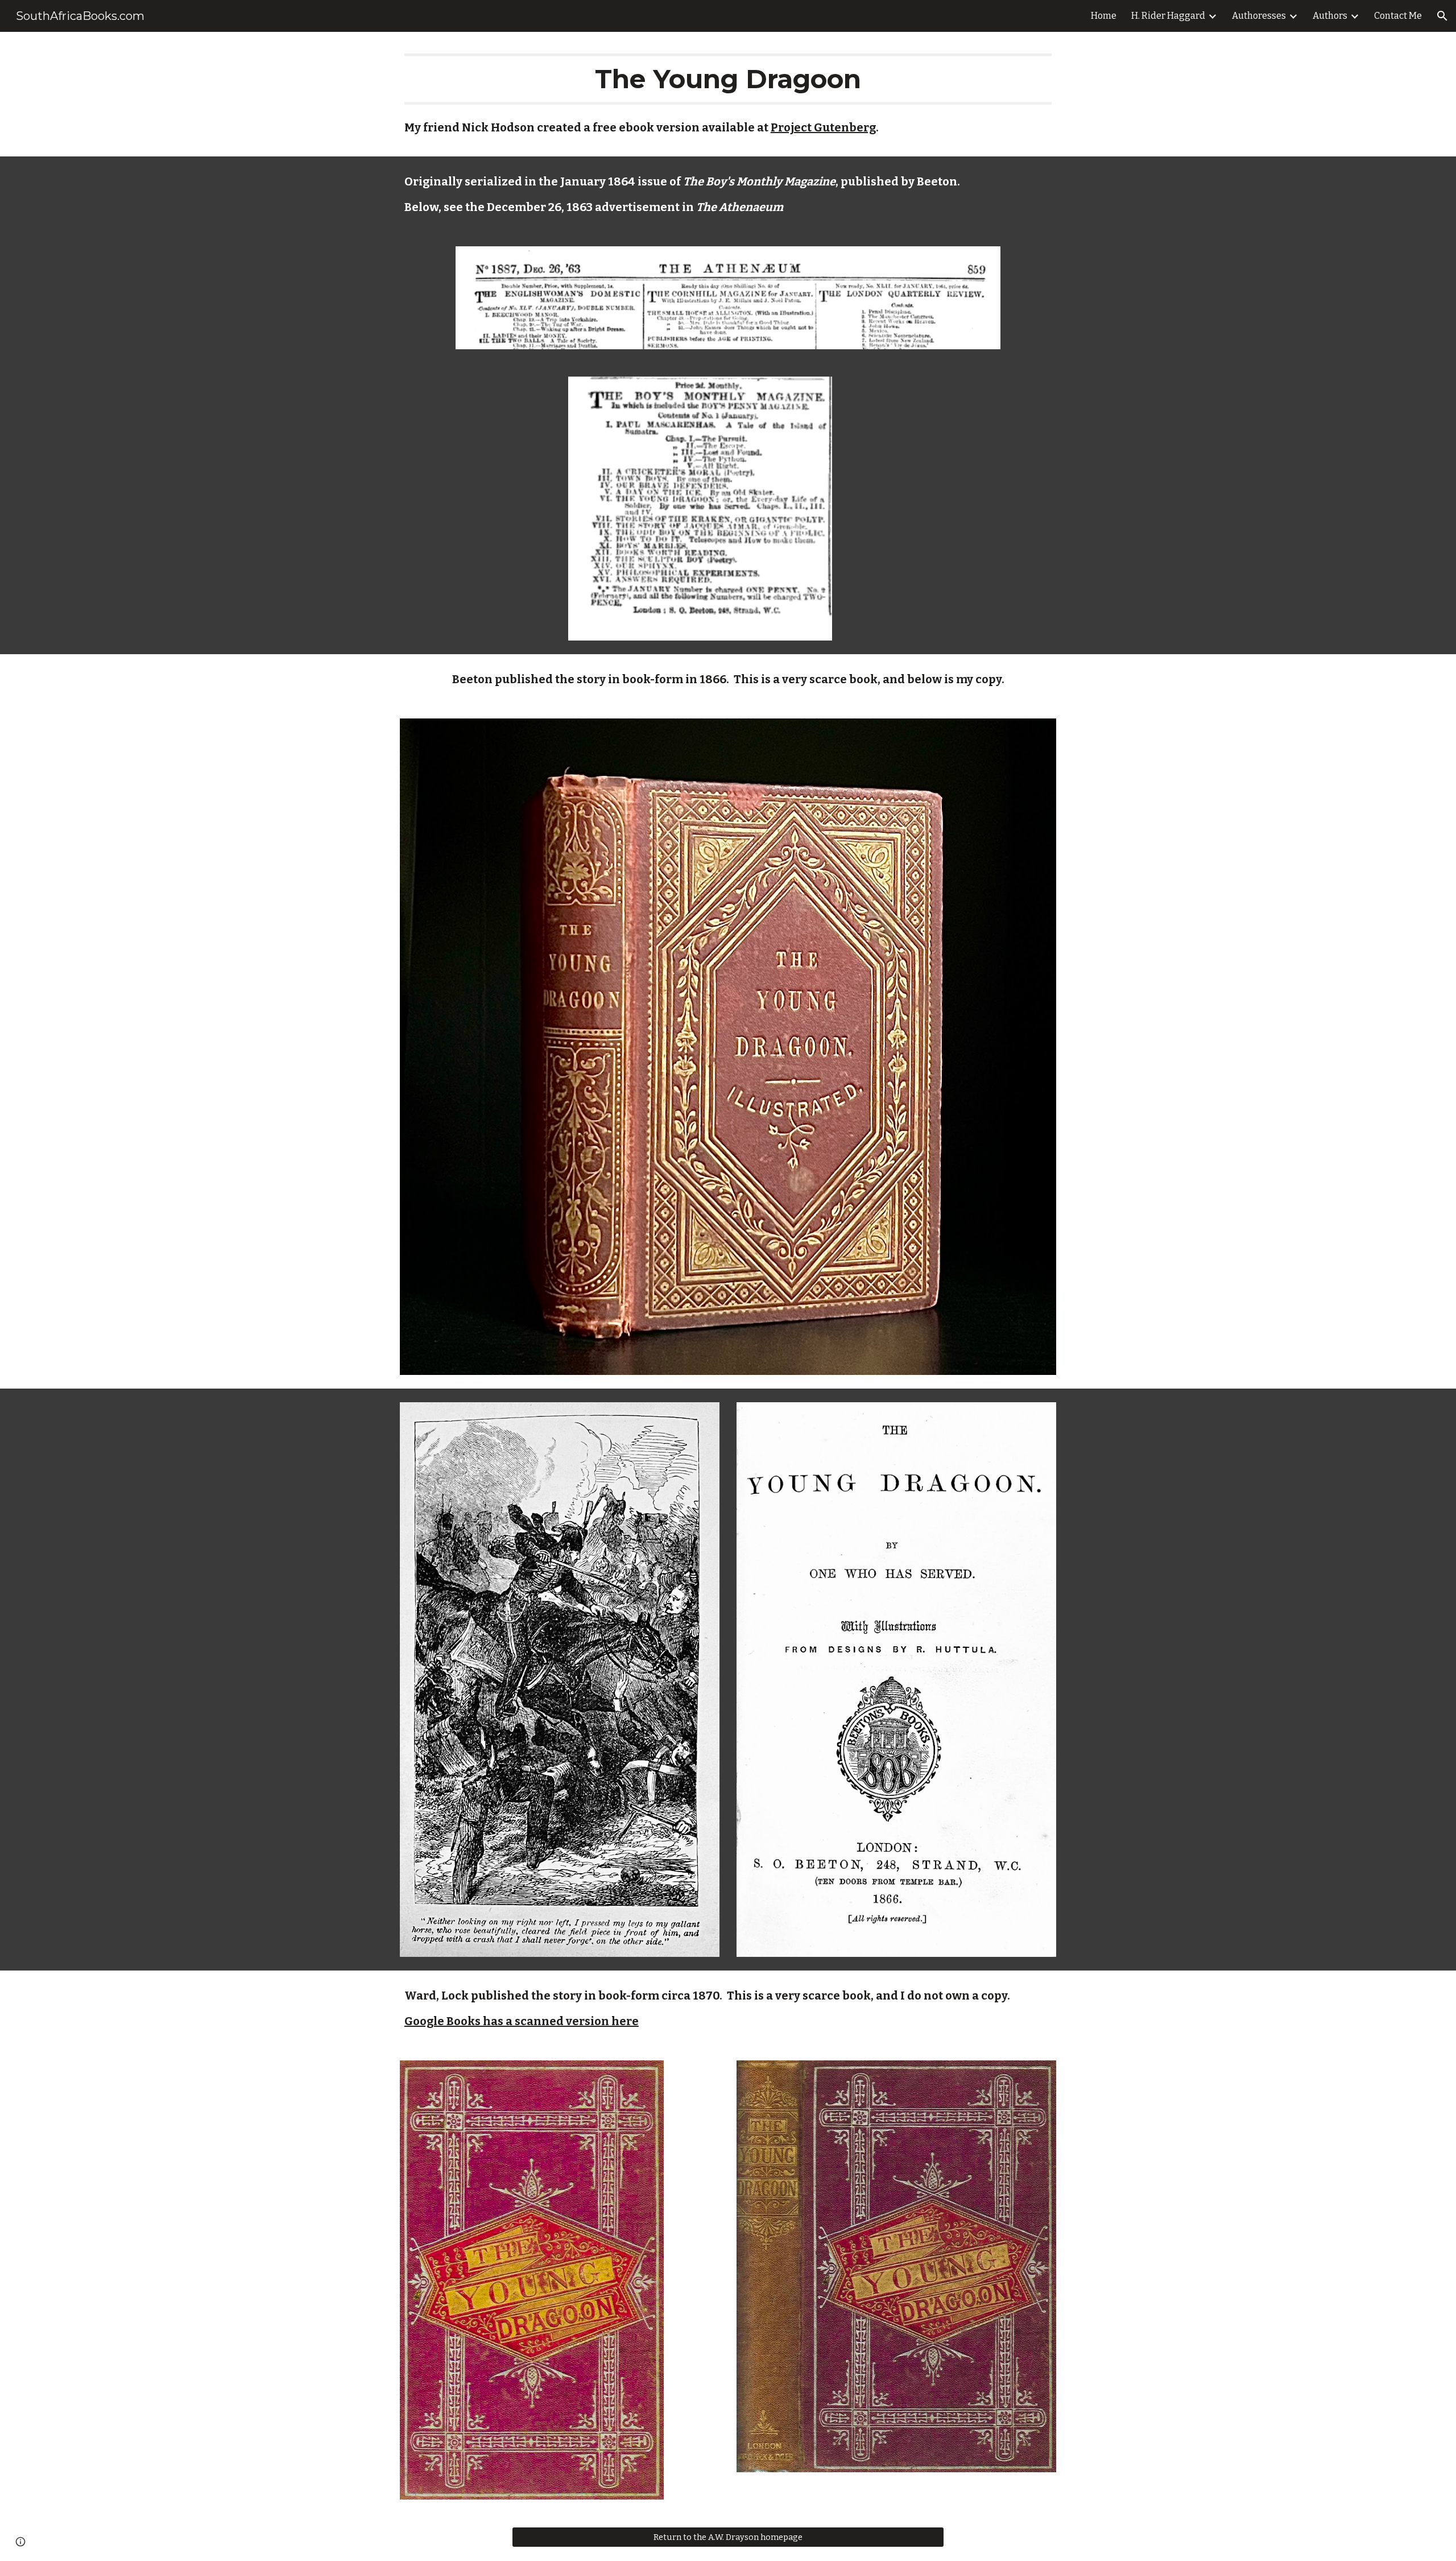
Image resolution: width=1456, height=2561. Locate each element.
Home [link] (1104, 16)
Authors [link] (1330, 16)
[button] (1442, 16)
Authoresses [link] (1259, 16)
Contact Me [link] (1398, 16)
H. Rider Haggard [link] (1168, 16)
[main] (728, 79)
